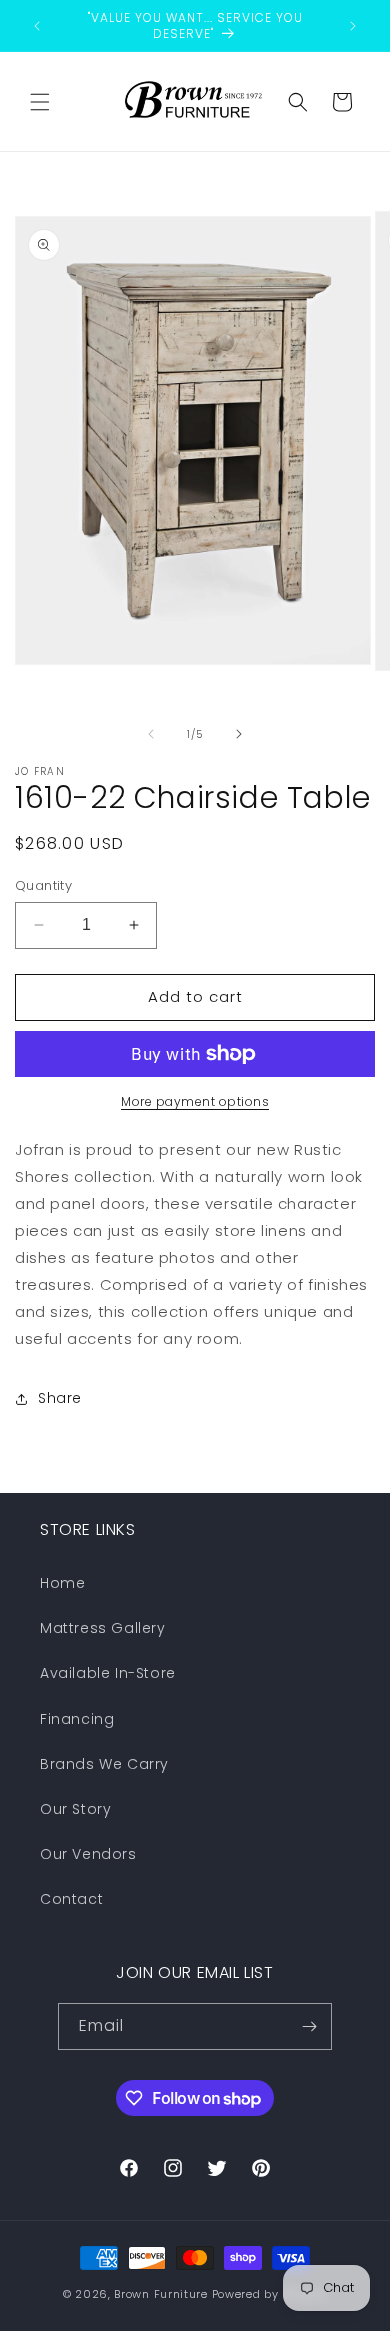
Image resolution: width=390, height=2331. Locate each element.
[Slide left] (151, 734)
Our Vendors (88, 1854)
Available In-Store (108, 1673)
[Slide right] (239, 734)
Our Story (75, 1809)
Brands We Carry (104, 1764)
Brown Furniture (161, 2294)
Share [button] (60, 1398)
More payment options (195, 1101)
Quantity (43, 885)
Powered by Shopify (270, 2294)
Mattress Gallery (103, 1628)
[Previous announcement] (37, 26)
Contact (71, 1899)
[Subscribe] (309, 2026)
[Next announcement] (353, 26)
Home (62, 1583)
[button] (40, 102)
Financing (77, 1719)
